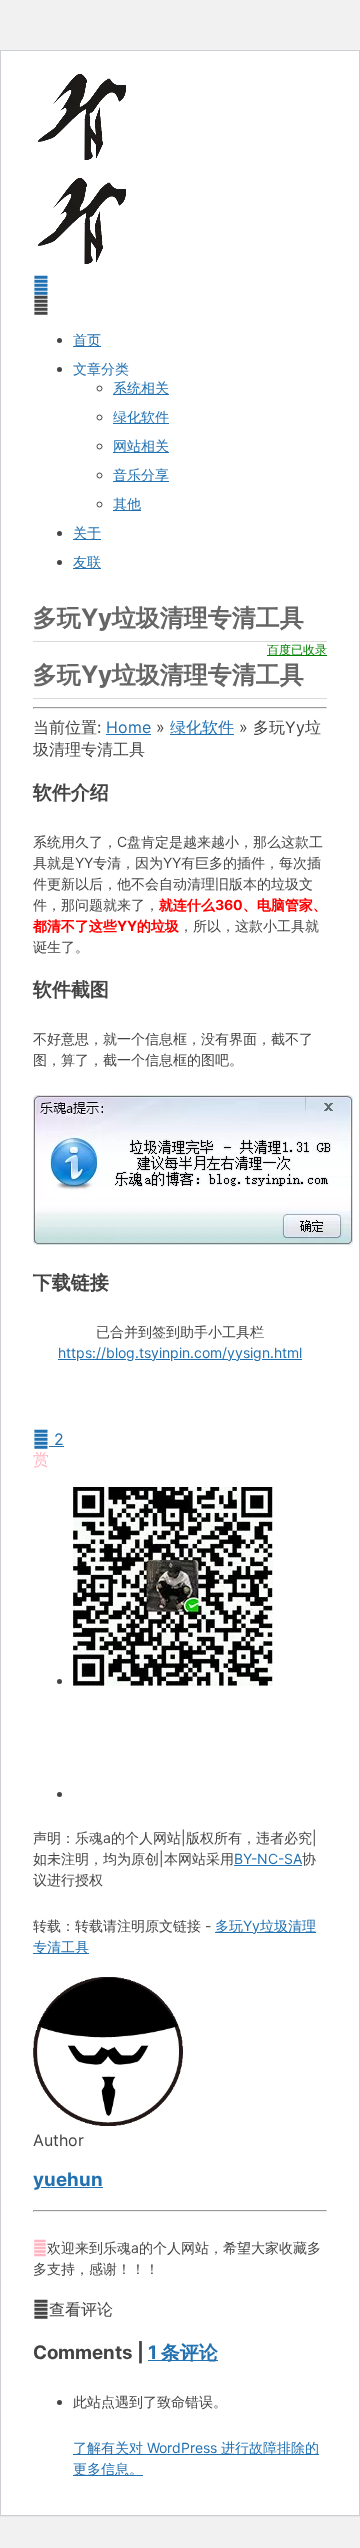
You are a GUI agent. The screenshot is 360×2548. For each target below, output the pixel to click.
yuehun (68, 2179)
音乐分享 (141, 474)
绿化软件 (141, 416)
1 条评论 (183, 2352)
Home (128, 727)
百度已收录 (297, 649)
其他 (127, 503)
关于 (87, 532)
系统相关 (141, 387)
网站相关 (141, 445)
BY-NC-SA (268, 1858)
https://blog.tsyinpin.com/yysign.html (180, 1352)
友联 (87, 561)
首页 (87, 339)
